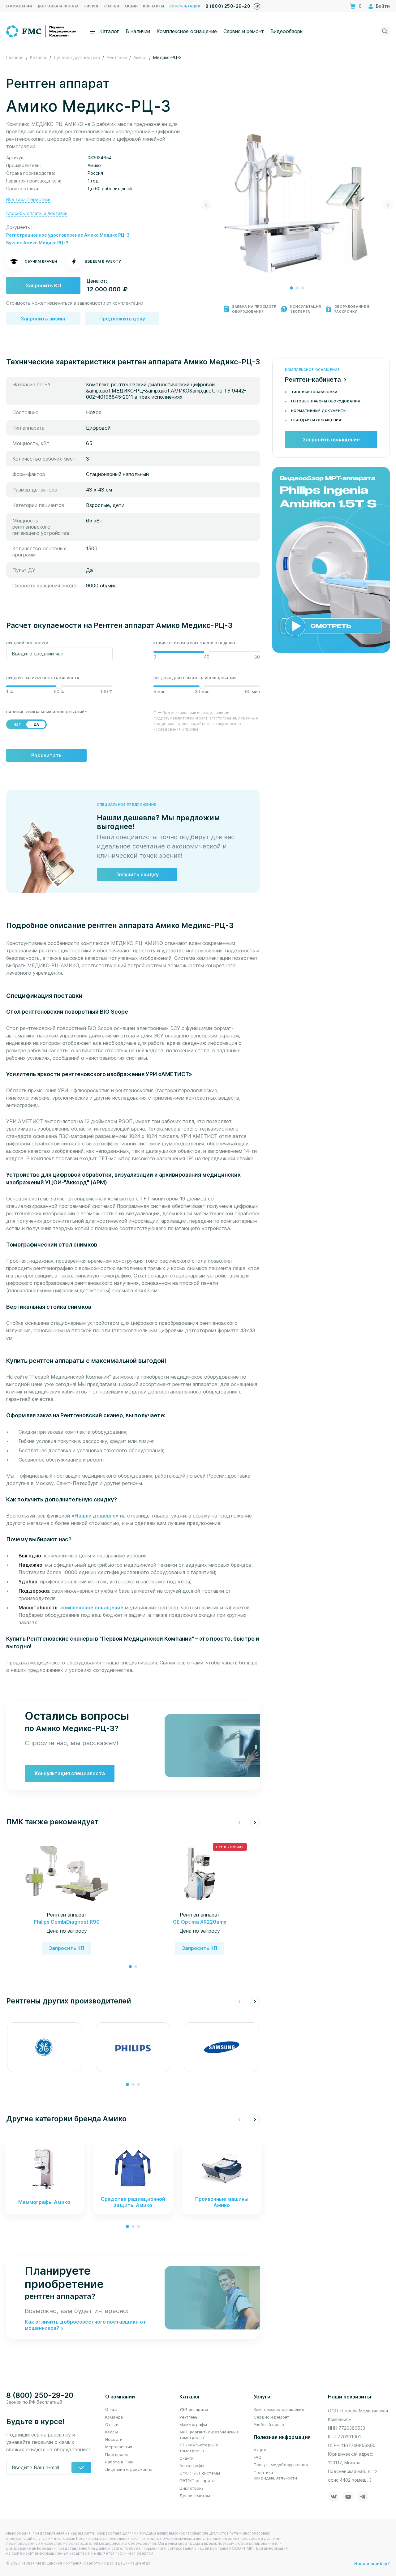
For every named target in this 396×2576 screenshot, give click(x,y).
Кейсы (112, 2432)
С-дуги (187, 2458)
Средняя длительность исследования (195, 678)
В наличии (138, 31)
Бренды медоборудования (281, 2465)
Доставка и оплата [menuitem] (58, 6)
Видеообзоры (287, 31)
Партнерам (116, 2454)
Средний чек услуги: (28, 643)
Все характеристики (28, 199)
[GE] (44, 2047)
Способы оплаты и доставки (37, 213)
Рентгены (189, 2417)
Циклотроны (192, 2488)
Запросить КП (43, 286)
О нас (111, 2409)
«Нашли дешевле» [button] (96, 1516)
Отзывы (113, 2424)
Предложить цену (122, 319)
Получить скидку (137, 874)
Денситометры (195, 2496)
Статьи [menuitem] (112, 6)
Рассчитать (46, 755)
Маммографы (193, 2424)
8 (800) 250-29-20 (228, 6)
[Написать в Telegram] (257, 5)
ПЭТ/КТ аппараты (197, 2480)
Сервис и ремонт (244, 31)
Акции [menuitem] (131, 6)
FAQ (258, 2457)
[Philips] (133, 2047)
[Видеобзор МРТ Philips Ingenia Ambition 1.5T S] (331, 559)
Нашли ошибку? (372, 2563)
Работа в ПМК (119, 2462)
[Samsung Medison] (222, 2047)
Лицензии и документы (129, 2469)
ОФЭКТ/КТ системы (200, 2473)
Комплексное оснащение (187, 31)
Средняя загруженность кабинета (43, 678)
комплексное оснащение (92, 1608)
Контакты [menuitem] (153, 6)
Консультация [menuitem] (185, 6)
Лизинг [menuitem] (92, 6)
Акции (260, 2450)
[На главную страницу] (42, 31)
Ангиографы (192, 2466)
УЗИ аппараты (194, 2409)
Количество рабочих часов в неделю (194, 643)
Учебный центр (269, 2424)
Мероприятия (119, 2447)
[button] (291, 288)
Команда (114, 2417)
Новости (114, 2439)
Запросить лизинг (43, 319)
